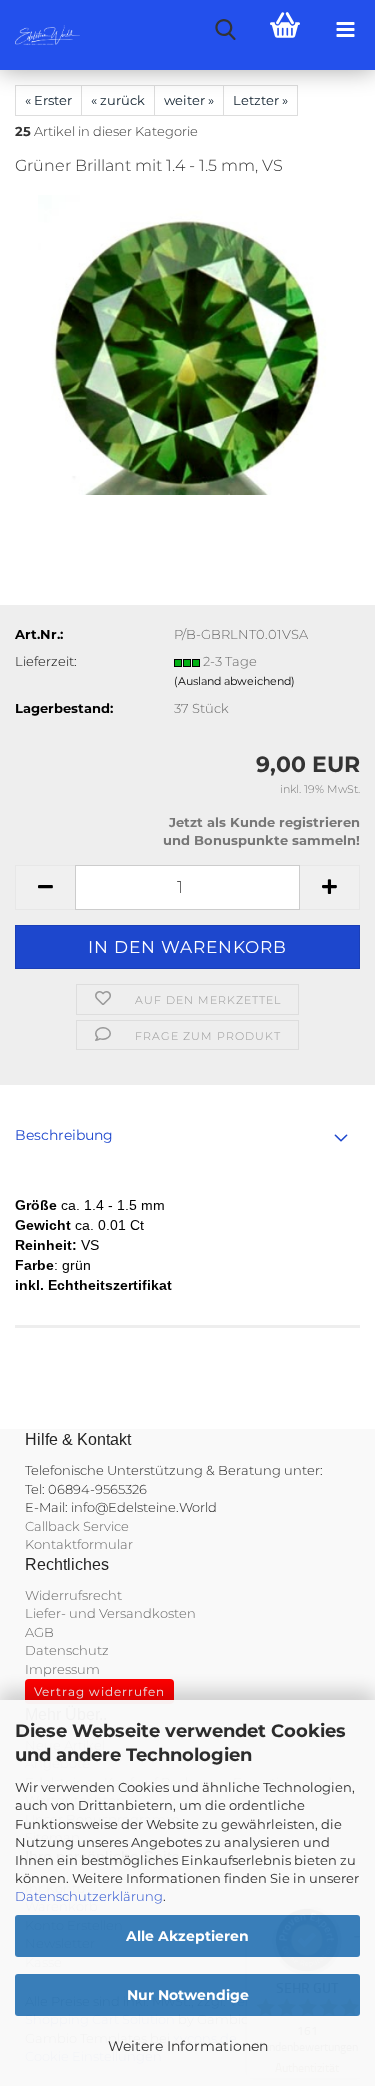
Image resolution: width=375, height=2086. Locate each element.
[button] (45, 887)
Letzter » (260, 100)
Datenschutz (67, 1650)
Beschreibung (64, 1135)
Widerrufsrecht (73, 1595)
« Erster (48, 100)
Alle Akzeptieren (187, 1936)
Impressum (62, 1669)
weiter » (189, 100)
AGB (39, 1632)
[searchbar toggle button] (225, 30)
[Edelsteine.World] (40, 35)
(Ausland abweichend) (234, 681)
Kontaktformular (79, 1544)
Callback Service (77, 1526)
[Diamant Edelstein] (188, 344)
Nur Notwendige (188, 1995)
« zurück (118, 100)
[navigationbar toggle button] (345, 30)
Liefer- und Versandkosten (110, 1613)
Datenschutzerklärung (89, 1896)
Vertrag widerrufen (99, 1691)
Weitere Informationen (188, 2046)
